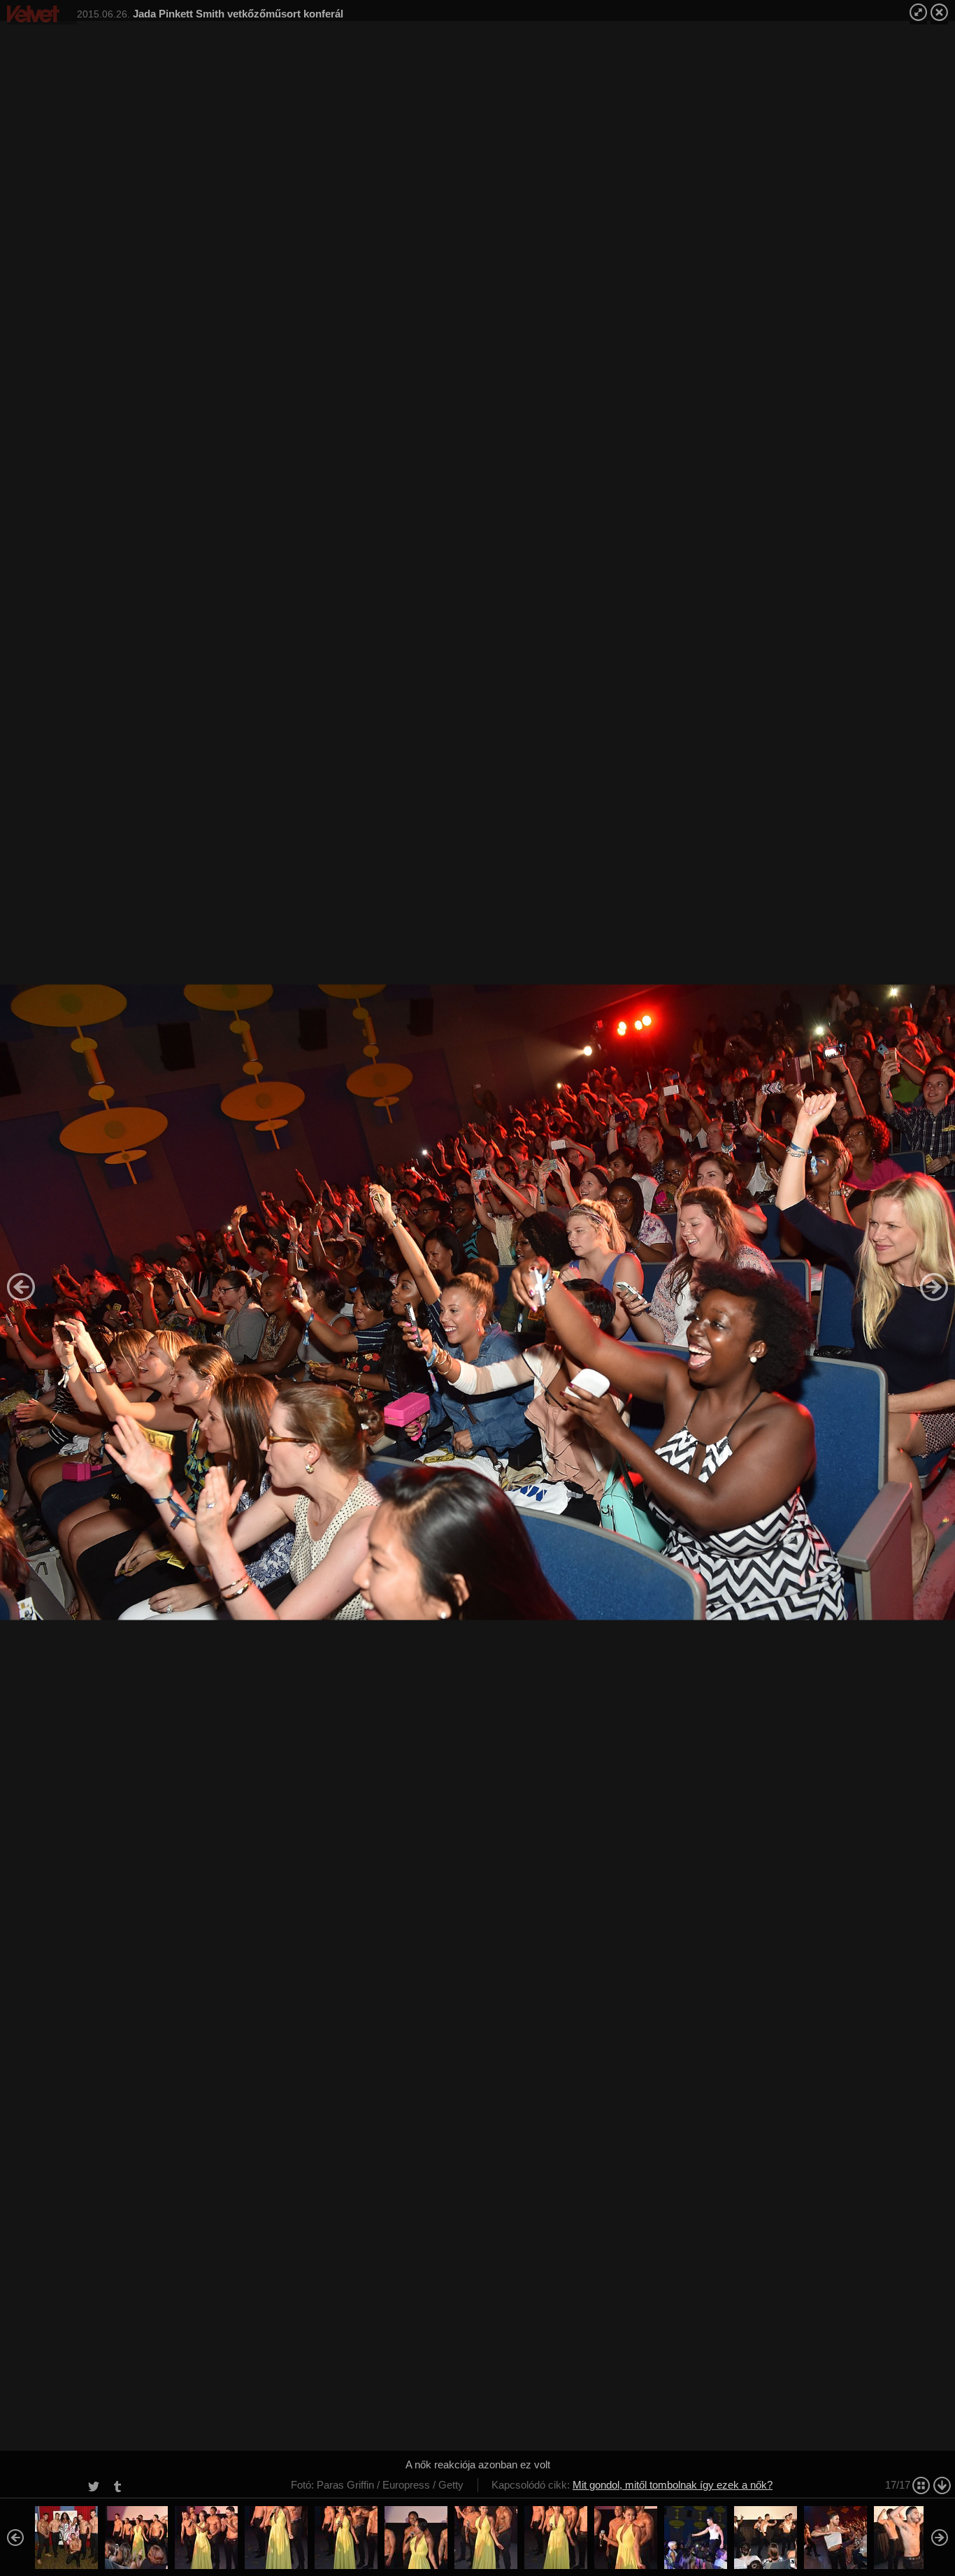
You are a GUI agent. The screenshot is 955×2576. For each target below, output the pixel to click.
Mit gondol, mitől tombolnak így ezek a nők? (673, 2485)
